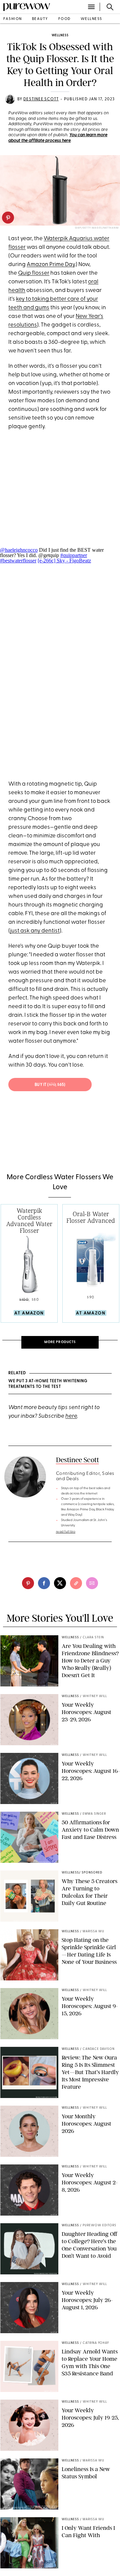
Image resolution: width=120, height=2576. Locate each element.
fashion (13, 19)
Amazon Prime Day (51, 265)
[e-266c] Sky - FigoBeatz (64, 561)
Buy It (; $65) (50, 1085)
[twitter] (60, 1583)
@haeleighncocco (19, 550)
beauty (40, 19)
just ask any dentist (35, 931)
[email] (92, 1583)
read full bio (66, 1532)
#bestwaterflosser (18, 561)
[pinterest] (8, 218)
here (71, 1416)
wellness (91, 19)
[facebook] (44, 1583)
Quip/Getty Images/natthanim (97, 228)
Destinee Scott (41, 99)
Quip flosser (34, 273)
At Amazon (29, 1313)
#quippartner (74, 555)
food (64, 19)
